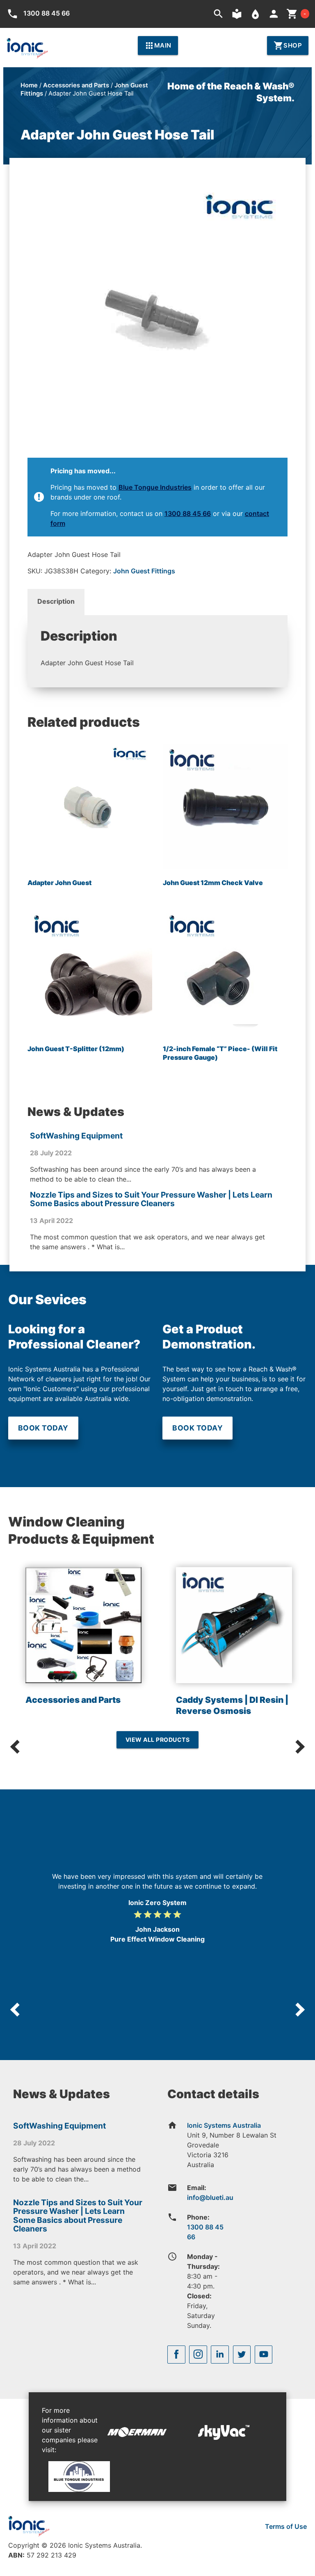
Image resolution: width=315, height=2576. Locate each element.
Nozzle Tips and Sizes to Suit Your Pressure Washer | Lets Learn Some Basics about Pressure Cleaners (151, 1199)
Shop (288, 46)
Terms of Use (286, 2526)
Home (29, 85)
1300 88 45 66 (188, 513)
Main (158, 46)
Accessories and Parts (76, 85)
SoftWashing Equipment (76, 1136)
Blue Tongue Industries (155, 487)
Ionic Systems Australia (224, 2125)
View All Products (158, 1740)
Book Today (43, 1428)
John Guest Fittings (144, 571)
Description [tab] (56, 601)
